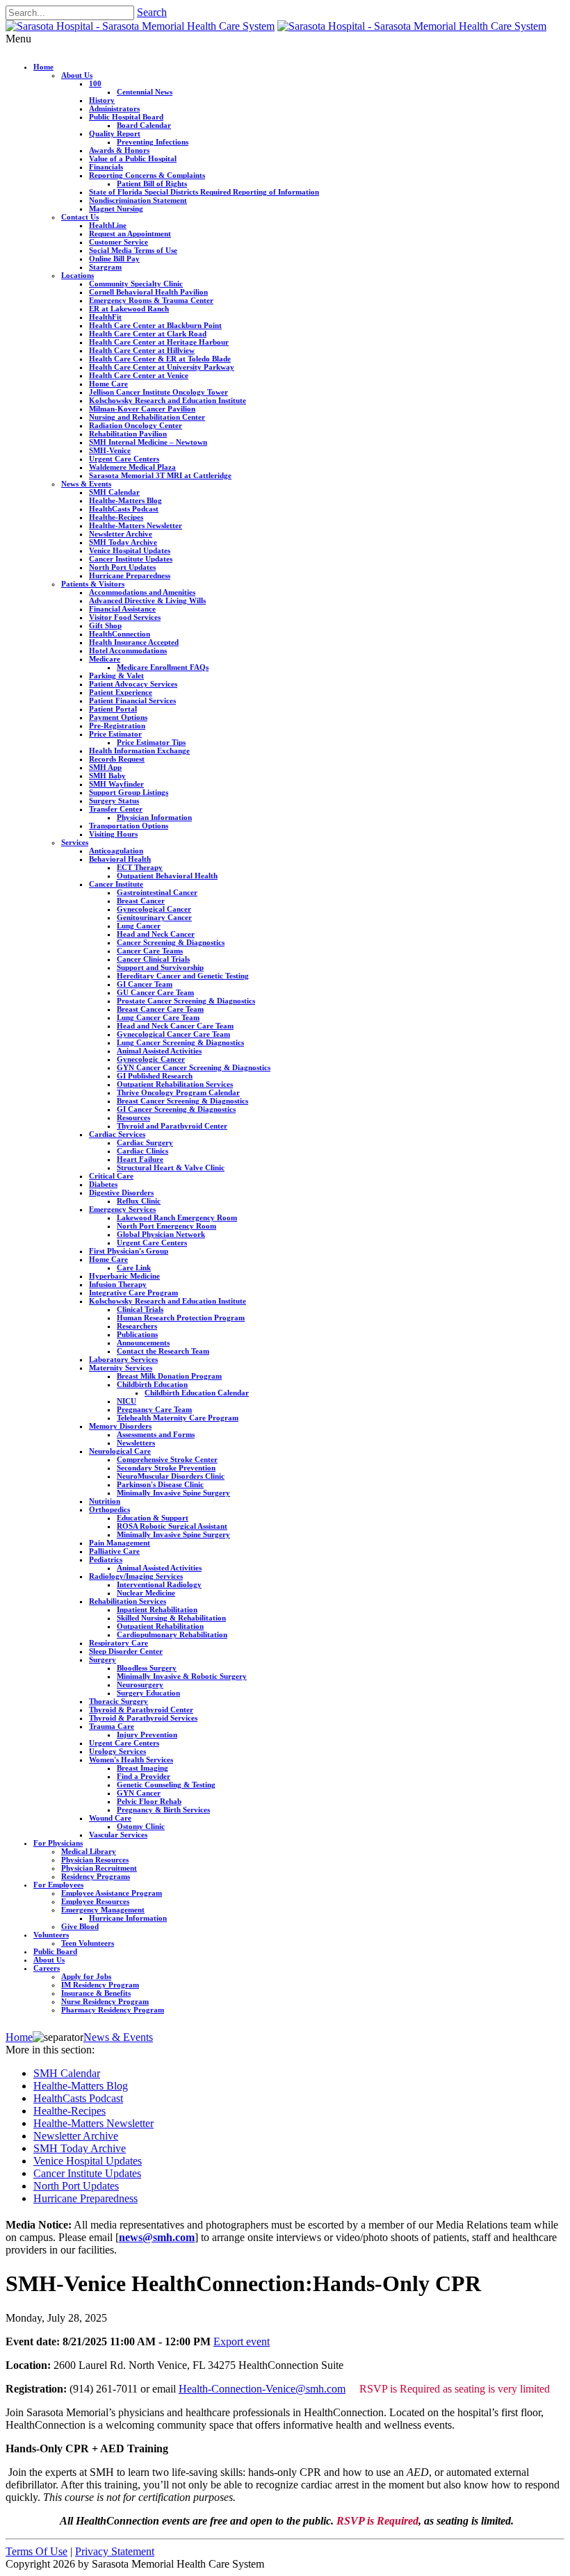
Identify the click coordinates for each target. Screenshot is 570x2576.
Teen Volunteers (88, 1943)
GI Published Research (155, 1076)
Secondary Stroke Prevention (166, 1468)
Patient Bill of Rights (152, 183)
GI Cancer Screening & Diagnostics (176, 1109)
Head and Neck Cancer (156, 934)
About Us (77, 75)
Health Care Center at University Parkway (162, 367)
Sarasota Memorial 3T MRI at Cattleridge (160, 475)
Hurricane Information (128, 1918)
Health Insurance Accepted (134, 642)
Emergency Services (122, 1209)
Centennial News (145, 92)
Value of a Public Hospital (133, 158)
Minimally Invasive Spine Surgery (173, 1493)
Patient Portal (113, 709)
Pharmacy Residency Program (113, 2010)
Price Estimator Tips (151, 742)
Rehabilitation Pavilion (128, 434)
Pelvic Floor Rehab (149, 1801)
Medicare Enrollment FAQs (163, 667)
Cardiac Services (117, 1134)
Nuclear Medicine (146, 1593)
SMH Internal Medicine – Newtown (148, 442)
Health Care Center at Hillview (142, 350)
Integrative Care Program (133, 1293)
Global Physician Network (161, 1234)
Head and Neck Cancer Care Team (175, 1026)
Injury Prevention (147, 1734)
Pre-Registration (117, 725)
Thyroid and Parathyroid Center (172, 1126)
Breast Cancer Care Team (160, 1009)
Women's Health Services (131, 1759)
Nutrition (105, 1501)
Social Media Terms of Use (133, 250)
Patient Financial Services (132, 700)
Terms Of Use (36, 2551)
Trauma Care (112, 1726)
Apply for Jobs (86, 1976)
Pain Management (120, 1543)
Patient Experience (121, 692)
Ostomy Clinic (141, 1826)
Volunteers (51, 1935)
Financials (106, 167)
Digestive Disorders (121, 1192)
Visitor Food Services (125, 617)
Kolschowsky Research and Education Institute (168, 400)
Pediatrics (106, 1559)
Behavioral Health (120, 859)
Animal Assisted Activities (159, 1051)
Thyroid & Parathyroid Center (141, 1709)
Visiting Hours (113, 834)
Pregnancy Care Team (154, 1409)
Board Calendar (144, 125)
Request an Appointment (130, 233)
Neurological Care (120, 1451)
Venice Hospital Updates (130, 550)
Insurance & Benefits (96, 1993)
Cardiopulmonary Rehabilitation (172, 1634)
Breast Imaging (142, 1768)
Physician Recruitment (99, 1868)
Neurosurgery (140, 1684)
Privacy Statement (115, 2551)
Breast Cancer (141, 901)
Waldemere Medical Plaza (132, 467)
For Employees (58, 1885)
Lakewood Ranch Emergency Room (177, 1217)
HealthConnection (120, 634)
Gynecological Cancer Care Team (173, 1034)
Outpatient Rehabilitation (160, 1626)
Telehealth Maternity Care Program (178, 1418)
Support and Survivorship (160, 967)
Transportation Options (129, 826)
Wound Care (110, 1818)
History (102, 100)
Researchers (137, 1326)
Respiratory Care (119, 1643)
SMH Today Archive (123, 542)
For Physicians (58, 1843)
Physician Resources (95, 1860)
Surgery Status (114, 801)
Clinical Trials (140, 1309)
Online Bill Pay (114, 259)
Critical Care (111, 1176)
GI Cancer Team (145, 984)
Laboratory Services (123, 1359)
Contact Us (80, 217)
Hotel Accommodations (128, 650)
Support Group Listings (129, 792)
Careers (47, 1968)
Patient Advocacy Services (133, 684)
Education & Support (153, 1518)
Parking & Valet (116, 675)
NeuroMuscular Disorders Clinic (171, 1476)
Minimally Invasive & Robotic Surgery (182, 1676)
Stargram (105, 267)
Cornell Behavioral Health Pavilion (148, 292)
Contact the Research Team (163, 1351)
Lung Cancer (139, 926)
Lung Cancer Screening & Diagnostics (180, 1042)
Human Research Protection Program (181, 1318)
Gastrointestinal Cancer (157, 892)
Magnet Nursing (116, 208)
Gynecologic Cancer (151, 1059)
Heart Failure (140, 1159)
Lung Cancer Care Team (158, 1017)
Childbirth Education (152, 1384)
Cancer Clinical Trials (153, 959)
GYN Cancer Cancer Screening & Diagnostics (194, 1067)
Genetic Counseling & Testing (166, 1785)
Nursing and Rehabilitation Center (147, 417)
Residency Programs (96, 1876)
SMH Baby (107, 776)
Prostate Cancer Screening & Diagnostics (186, 1001)
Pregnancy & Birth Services (163, 1810)
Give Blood (80, 1926)
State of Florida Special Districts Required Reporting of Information (204, 192)
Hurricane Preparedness (130, 575)
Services (75, 842)
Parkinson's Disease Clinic (160, 1484)
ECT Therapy (140, 867)
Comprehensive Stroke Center (167, 1459)
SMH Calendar (114, 492)
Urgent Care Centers (124, 459)
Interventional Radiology (159, 1584)
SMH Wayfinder (116, 784)
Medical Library (89, 1851)
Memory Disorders (120, 1426)
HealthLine (108, 225)
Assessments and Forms (156, 1434)
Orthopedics (109, 1509)
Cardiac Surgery (145, 1142)
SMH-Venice (110, 450)
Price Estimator (115, 734)
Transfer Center (116, 809)
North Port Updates (122, 567)
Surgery (103, 1659)
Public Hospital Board (126, 117)
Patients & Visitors (93, 584)
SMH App (105, 767)
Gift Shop (105, 625)
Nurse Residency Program (105, 2001)
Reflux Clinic (139, 1201)
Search (152, 12)
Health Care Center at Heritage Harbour (159, 342)
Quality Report (115, 133)
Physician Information (154, 817)
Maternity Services (121, 1368)
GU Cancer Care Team (155, 992)
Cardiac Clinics (142, 1151)
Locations (78, 275)
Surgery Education (148, 1693)
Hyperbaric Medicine (124, 1276)
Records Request (117, 759)
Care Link (134, 1268)
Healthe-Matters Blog (125, 500)
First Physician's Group (129, 1251)
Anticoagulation (116, 851)
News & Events (86, 484)
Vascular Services (118, 1835)
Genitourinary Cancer (154, 917)
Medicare (105, 659)
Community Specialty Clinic (136, 284)
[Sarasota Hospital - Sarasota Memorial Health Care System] (140, 26)
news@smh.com (157, 2237)
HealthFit (105, 317)
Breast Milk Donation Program (169, 1376)
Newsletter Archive (121, 534)
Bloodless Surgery (147, 1668)
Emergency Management (103, 1910)
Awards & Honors (119, 150)
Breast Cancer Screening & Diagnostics (182, 1101)
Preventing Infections (153, 142)
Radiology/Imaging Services (136, 1576)
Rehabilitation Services (128, 1601)
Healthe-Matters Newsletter (136, 525)
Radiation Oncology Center (136, 425)
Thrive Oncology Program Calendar (178, 1092)
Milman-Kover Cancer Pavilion (142, 409)
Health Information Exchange (139, 750)
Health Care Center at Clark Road (148, 334)
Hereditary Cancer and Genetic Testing (183, 976)
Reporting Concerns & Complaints (147, 175)
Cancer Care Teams (150, 951)
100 (95, 83)
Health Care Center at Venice (139, 375)
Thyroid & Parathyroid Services (143, 1718)
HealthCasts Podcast (124, 509)
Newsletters (136, 1443)
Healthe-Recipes (116, 517)
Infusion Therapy (118, 1284)
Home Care (108, 384)
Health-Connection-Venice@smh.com (262, 2389)
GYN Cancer (139, 1793)
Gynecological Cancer (154, 909)
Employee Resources (95, 1901)
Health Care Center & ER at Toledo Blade (160, 359)
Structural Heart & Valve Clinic (171, 1167)
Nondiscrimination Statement (138, 200)
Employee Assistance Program (112, 1893)
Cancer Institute (116, 884)
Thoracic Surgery (119, 1701)
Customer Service (119, 242)
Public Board (55, 1951)
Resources (133, 1117)
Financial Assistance (122, 609)
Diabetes (103, 1184)
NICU (127, 1401)
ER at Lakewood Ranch (129, 309)
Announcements (143, 1343)
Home (43, 67)
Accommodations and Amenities (142, 592)
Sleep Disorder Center (126, 1651)
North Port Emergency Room (166, 1226)
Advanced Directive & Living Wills (147, 600)
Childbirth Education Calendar (197, 1393)
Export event (242, 2341)
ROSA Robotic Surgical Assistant (172, 1526)
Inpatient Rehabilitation (157, 1609)
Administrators (114, 108)
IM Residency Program (100, 1985)
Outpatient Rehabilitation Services (175, 1084)
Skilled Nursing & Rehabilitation (171, 1618)
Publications (137, 1334)
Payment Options (118, 717)
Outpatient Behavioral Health (167, 876)
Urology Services (117, 1751)
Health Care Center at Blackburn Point (155, 325)
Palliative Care (114, 1551)
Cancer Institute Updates (131, 559)
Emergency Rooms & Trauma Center (151, 300)
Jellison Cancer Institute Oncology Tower (158, 392)
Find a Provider (144, 1776)
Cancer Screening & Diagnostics (171, 942)
